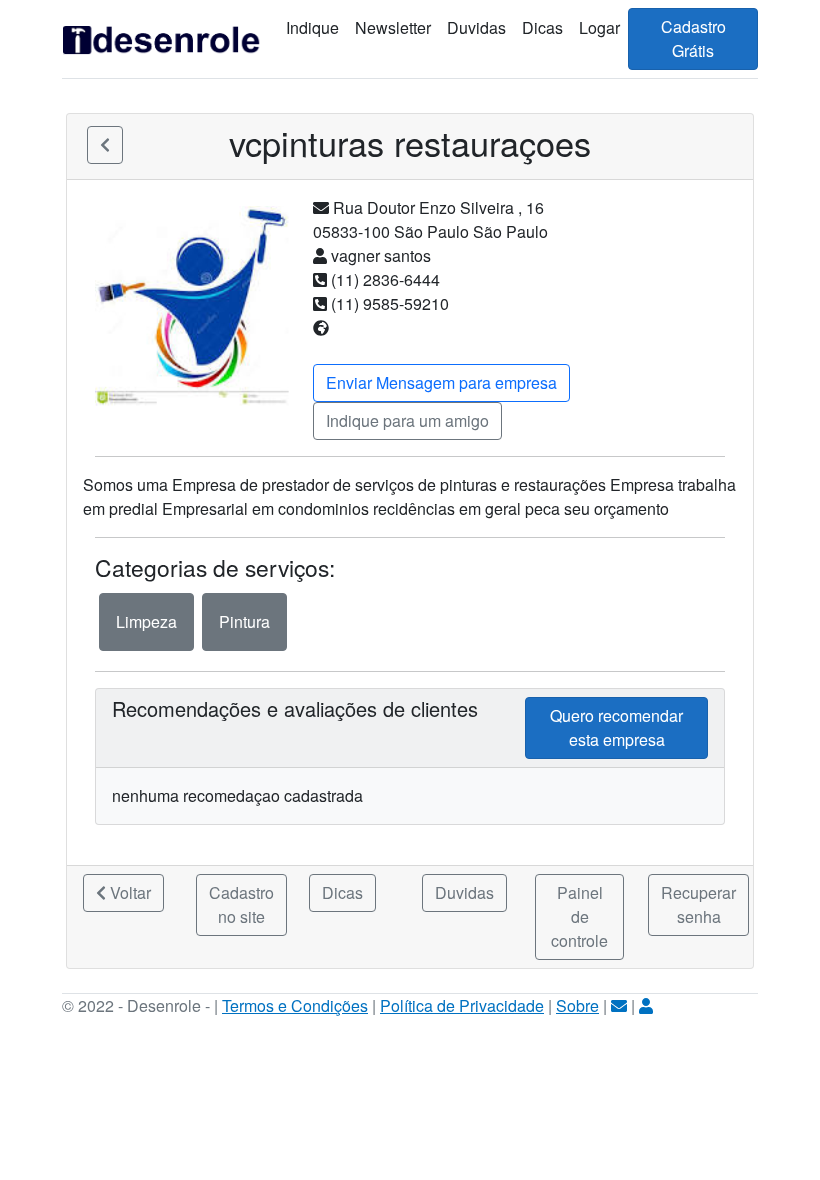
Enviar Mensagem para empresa (441, 382)
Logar (599, 27)
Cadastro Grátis (693, 38)
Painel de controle (579, 916)
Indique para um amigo (407, 420)
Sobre (577, 1005)
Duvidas (476, 27)
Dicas (542, 27)
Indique (312, 27)
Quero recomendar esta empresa (616, 727)
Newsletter (393, 27)
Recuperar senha (698, 904)
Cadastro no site (241, 904)
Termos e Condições (295, 1005)
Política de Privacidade (462, 1005)
